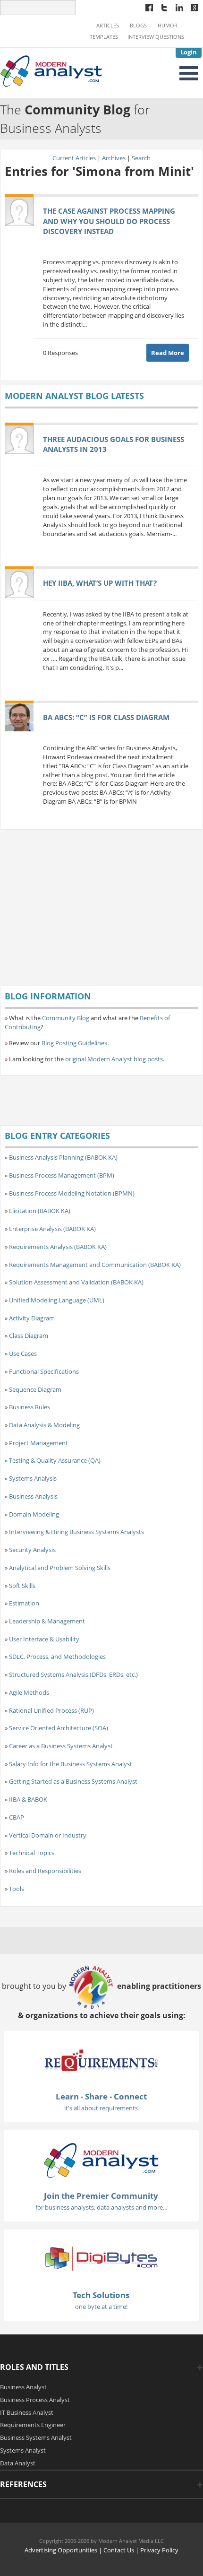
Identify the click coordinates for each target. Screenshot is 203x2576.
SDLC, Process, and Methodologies (57, 1657)
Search (141, 158)
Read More (168, 353)
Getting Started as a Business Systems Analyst (73, 1781)
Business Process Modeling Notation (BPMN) (72, 1193)
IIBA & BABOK (28, 1799)
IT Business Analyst (27, 2412)
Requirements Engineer (33, 2425)
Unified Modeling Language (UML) (57, 1300)
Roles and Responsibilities (45, 1871)
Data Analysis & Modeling (44, 1425)
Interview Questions (156, 37)
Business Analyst (23, 2387)
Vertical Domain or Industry (48, 1835)
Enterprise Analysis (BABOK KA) (52, 1229)
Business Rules (30, 1407)
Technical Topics (32, 1853)
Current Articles (74, 158)
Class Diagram (29, 1336)
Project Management (38, 1443)
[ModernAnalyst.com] (101, 2160)
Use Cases (23, 1353)
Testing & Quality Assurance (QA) (55, 1460)
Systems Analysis (33, 1478)
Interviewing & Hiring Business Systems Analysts (76, 1532)
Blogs (138, 26)
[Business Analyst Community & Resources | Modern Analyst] (51, 70)
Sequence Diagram (35, 1389)
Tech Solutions (101, 2295)
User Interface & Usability (44, 1639)
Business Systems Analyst (36, 2437)
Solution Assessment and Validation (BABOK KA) (76, 1282)
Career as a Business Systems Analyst (61, 1746)
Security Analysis (32, 1550)
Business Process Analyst (35, 2400)
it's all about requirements (101, 2108)
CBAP (17, 1817)
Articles (108, 26)
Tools (17, 1889)
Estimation (24, 1603)
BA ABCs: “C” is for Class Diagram (106, 717)
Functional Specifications (44, 1371)
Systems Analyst (23, 2450)
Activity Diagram (32, 1318)
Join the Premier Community (101, 2196)
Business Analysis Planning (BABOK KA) (63, 1157)
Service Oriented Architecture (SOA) (59, 1728)
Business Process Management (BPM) (62, 1175)
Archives (114, 158)
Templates (104, 37)
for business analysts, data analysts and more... (101, 2207)
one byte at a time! (101, 2307)
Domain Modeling (34, 1514)
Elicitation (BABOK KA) (40, 1211)
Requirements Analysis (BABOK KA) (58, 1247)
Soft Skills (22, 1586)
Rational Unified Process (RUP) (51, 1710)
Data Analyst (18, 2463)
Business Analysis (33, 1496)
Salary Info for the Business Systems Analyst (71, 1764)
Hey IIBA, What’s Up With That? (100, 583)
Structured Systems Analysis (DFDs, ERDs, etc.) (73, 1674)
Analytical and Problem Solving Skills (60, 1568)
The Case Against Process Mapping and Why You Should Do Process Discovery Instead (109, 221)
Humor (168, 26)
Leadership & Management (47, 1621)
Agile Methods (29, 1692)
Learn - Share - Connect (101, 2096)
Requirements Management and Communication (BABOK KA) (95, 1265)
